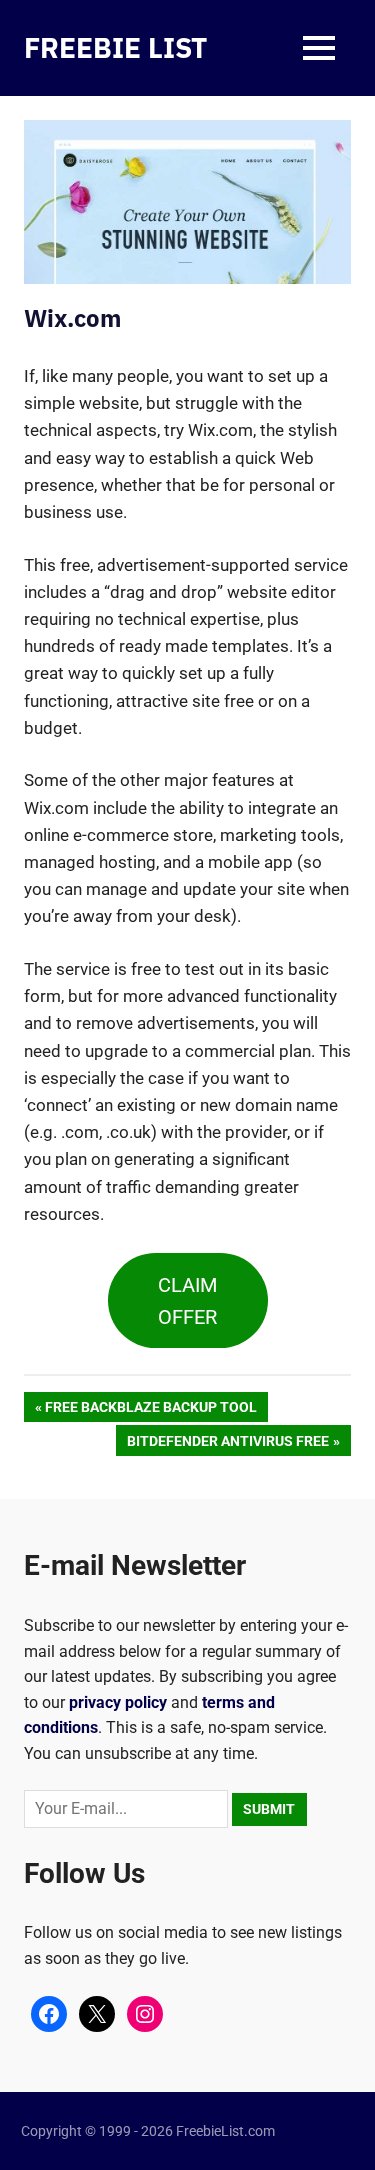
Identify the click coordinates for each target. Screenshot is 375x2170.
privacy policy (118, 1702)
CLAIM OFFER (187, 1301)
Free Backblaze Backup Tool (150, 1410)
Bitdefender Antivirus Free (227, 1444)
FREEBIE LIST (115, 47)
